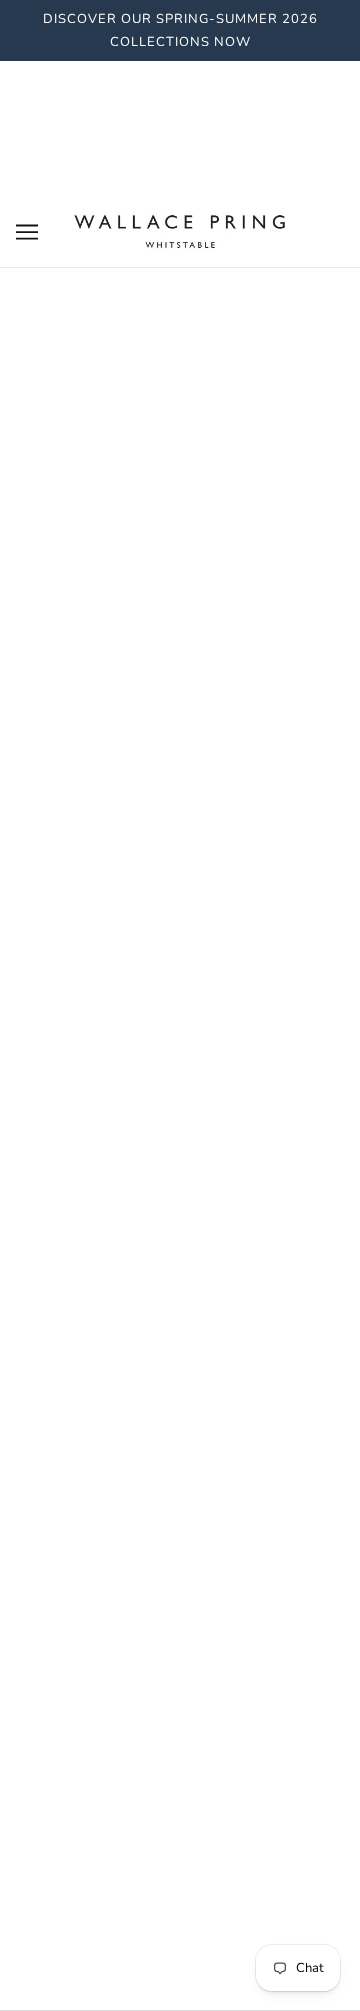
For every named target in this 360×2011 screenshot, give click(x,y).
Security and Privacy (180, 1255)
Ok (294, 1527)
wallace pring (180, 660)
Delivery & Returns (180, 1225)
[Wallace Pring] (180, 231)
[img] (158, 1761)
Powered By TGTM (180, 1968)
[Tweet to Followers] (180, 1069)
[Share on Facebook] (127, 1069)
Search (180, 1194)
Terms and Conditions (180, 1286)
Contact (180, 1316)
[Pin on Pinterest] (233, 1069)
